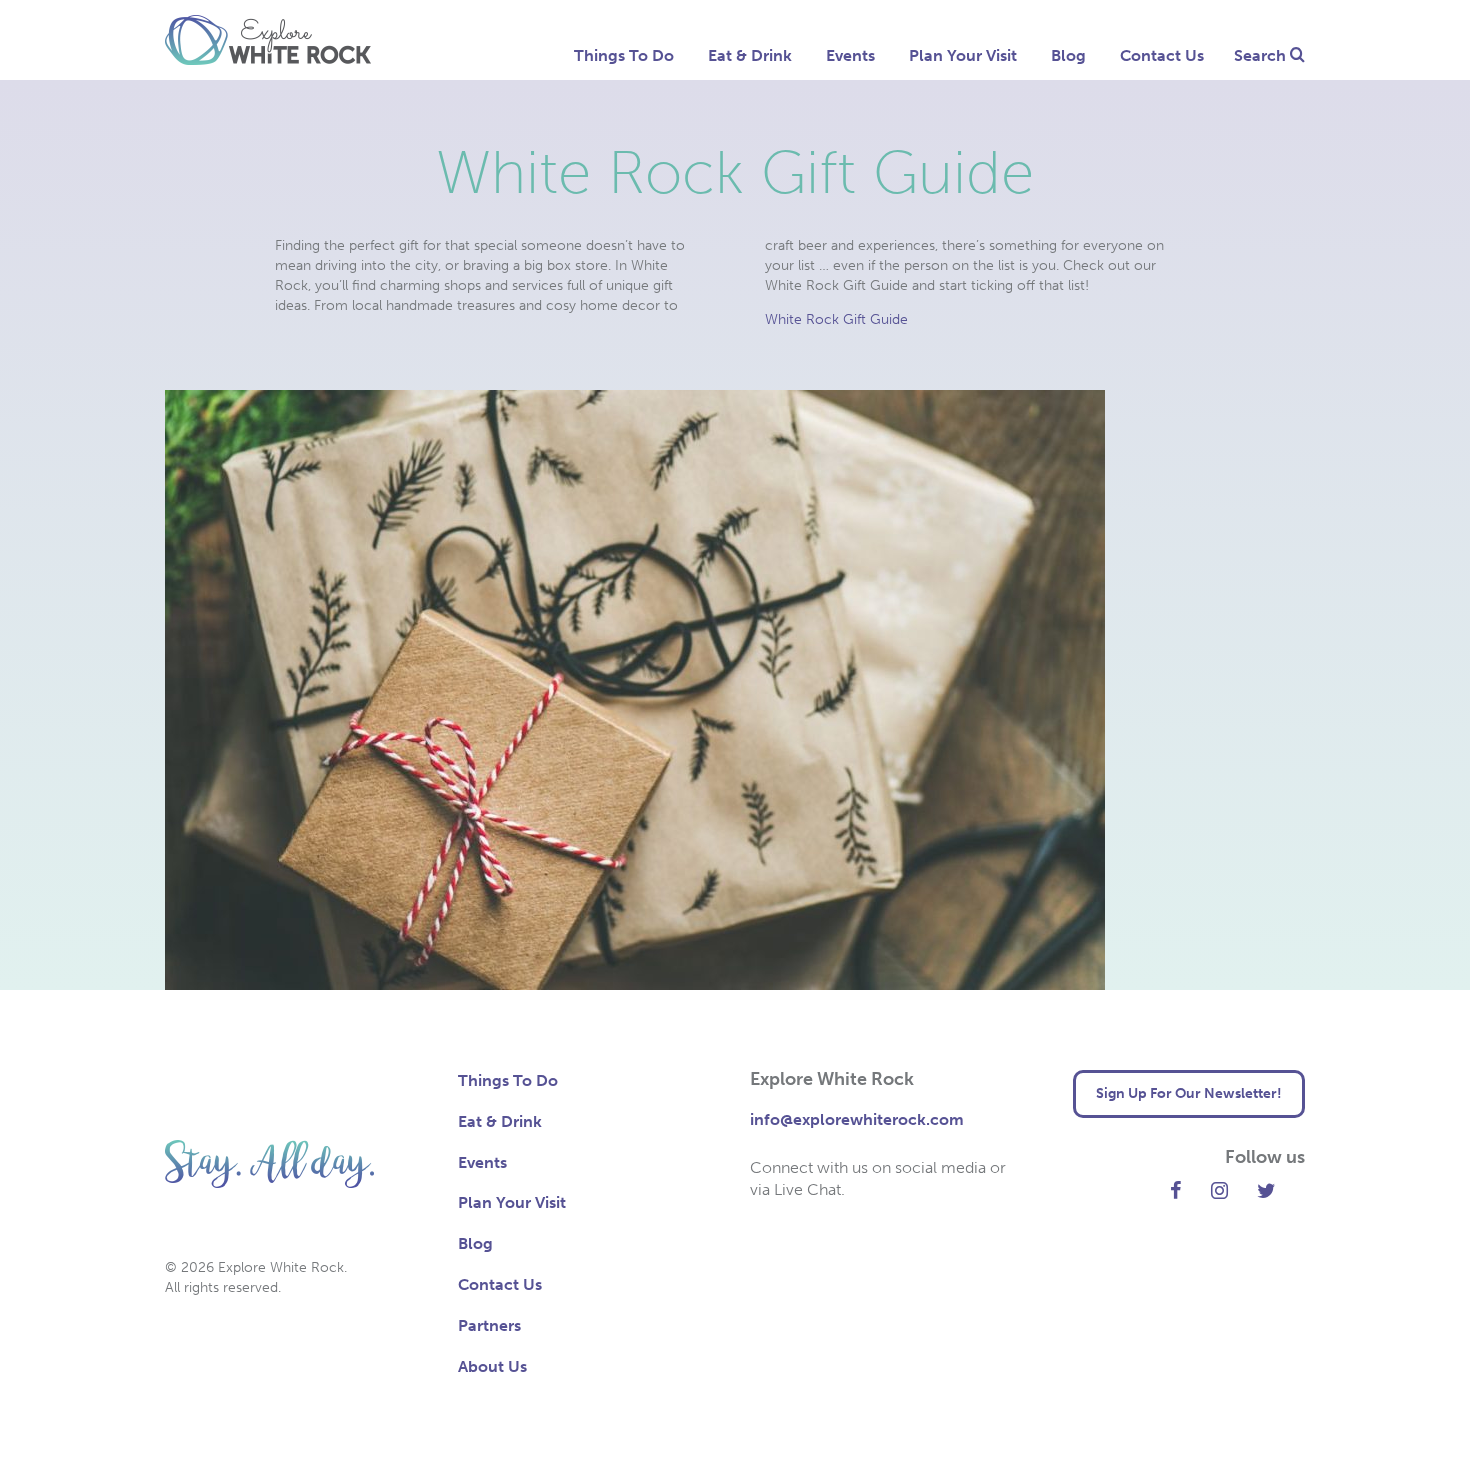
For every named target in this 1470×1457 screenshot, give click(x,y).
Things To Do (624, 55)
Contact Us (1162, 55)
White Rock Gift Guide (836, 319)
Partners (489, 1325)
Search (1262, 55)
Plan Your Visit (963, 55)
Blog (1068, 55)
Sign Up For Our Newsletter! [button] (1189, 1093)
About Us (492, 1366)
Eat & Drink (750, 55)
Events (850, 55)
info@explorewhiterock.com (857, 1119)
